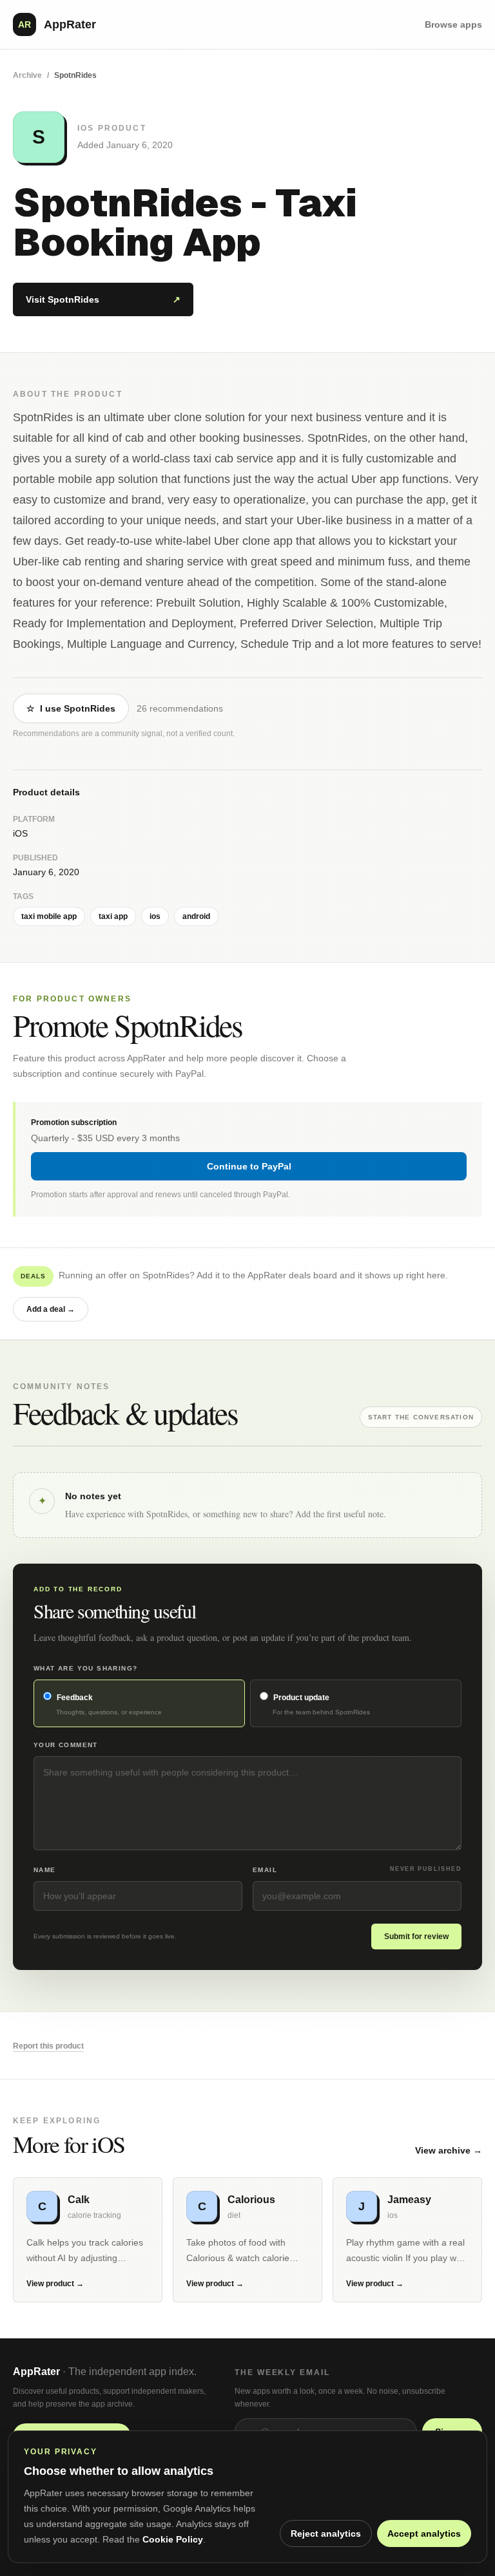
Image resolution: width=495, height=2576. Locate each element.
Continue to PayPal (249, 1166)
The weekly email (282, 2372)
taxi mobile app (49, 916)
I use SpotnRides (71, 708)
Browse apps (453, 24)
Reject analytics (326, 2533)
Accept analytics (424, 2533)
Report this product (48, 2046)
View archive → (449, 2150)
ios (155, 916)
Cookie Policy (173, 2539)
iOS (20, 833)
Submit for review (416, 1937)
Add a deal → (51, 1309)
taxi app (113, 916)
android (196, 916)
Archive (27, 75)
